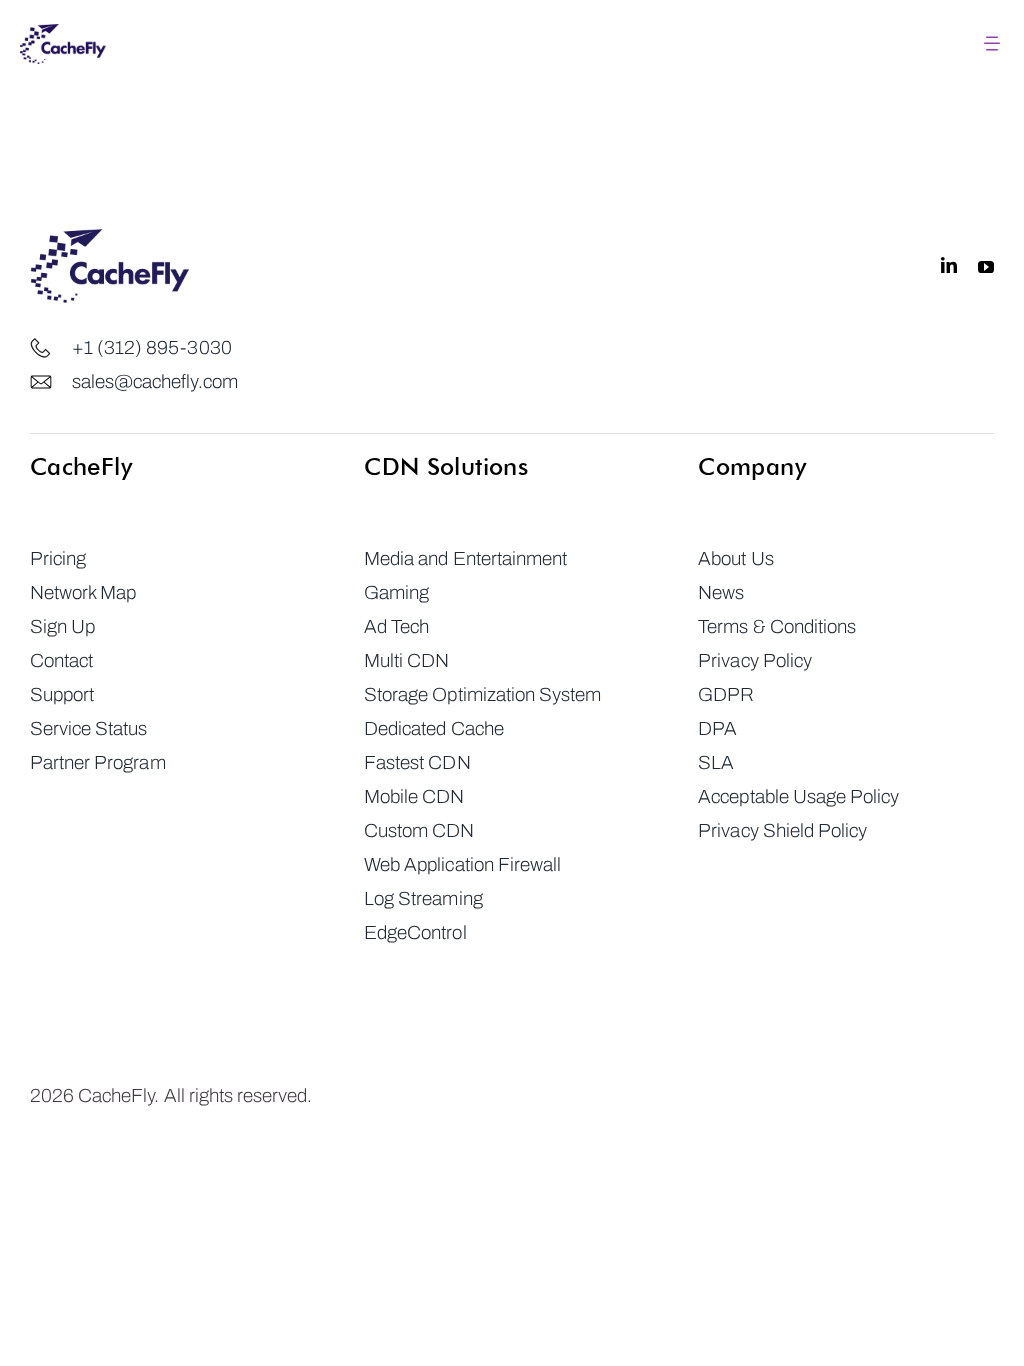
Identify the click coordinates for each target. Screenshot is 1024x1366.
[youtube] (986, 266)
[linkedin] (949, 266)
